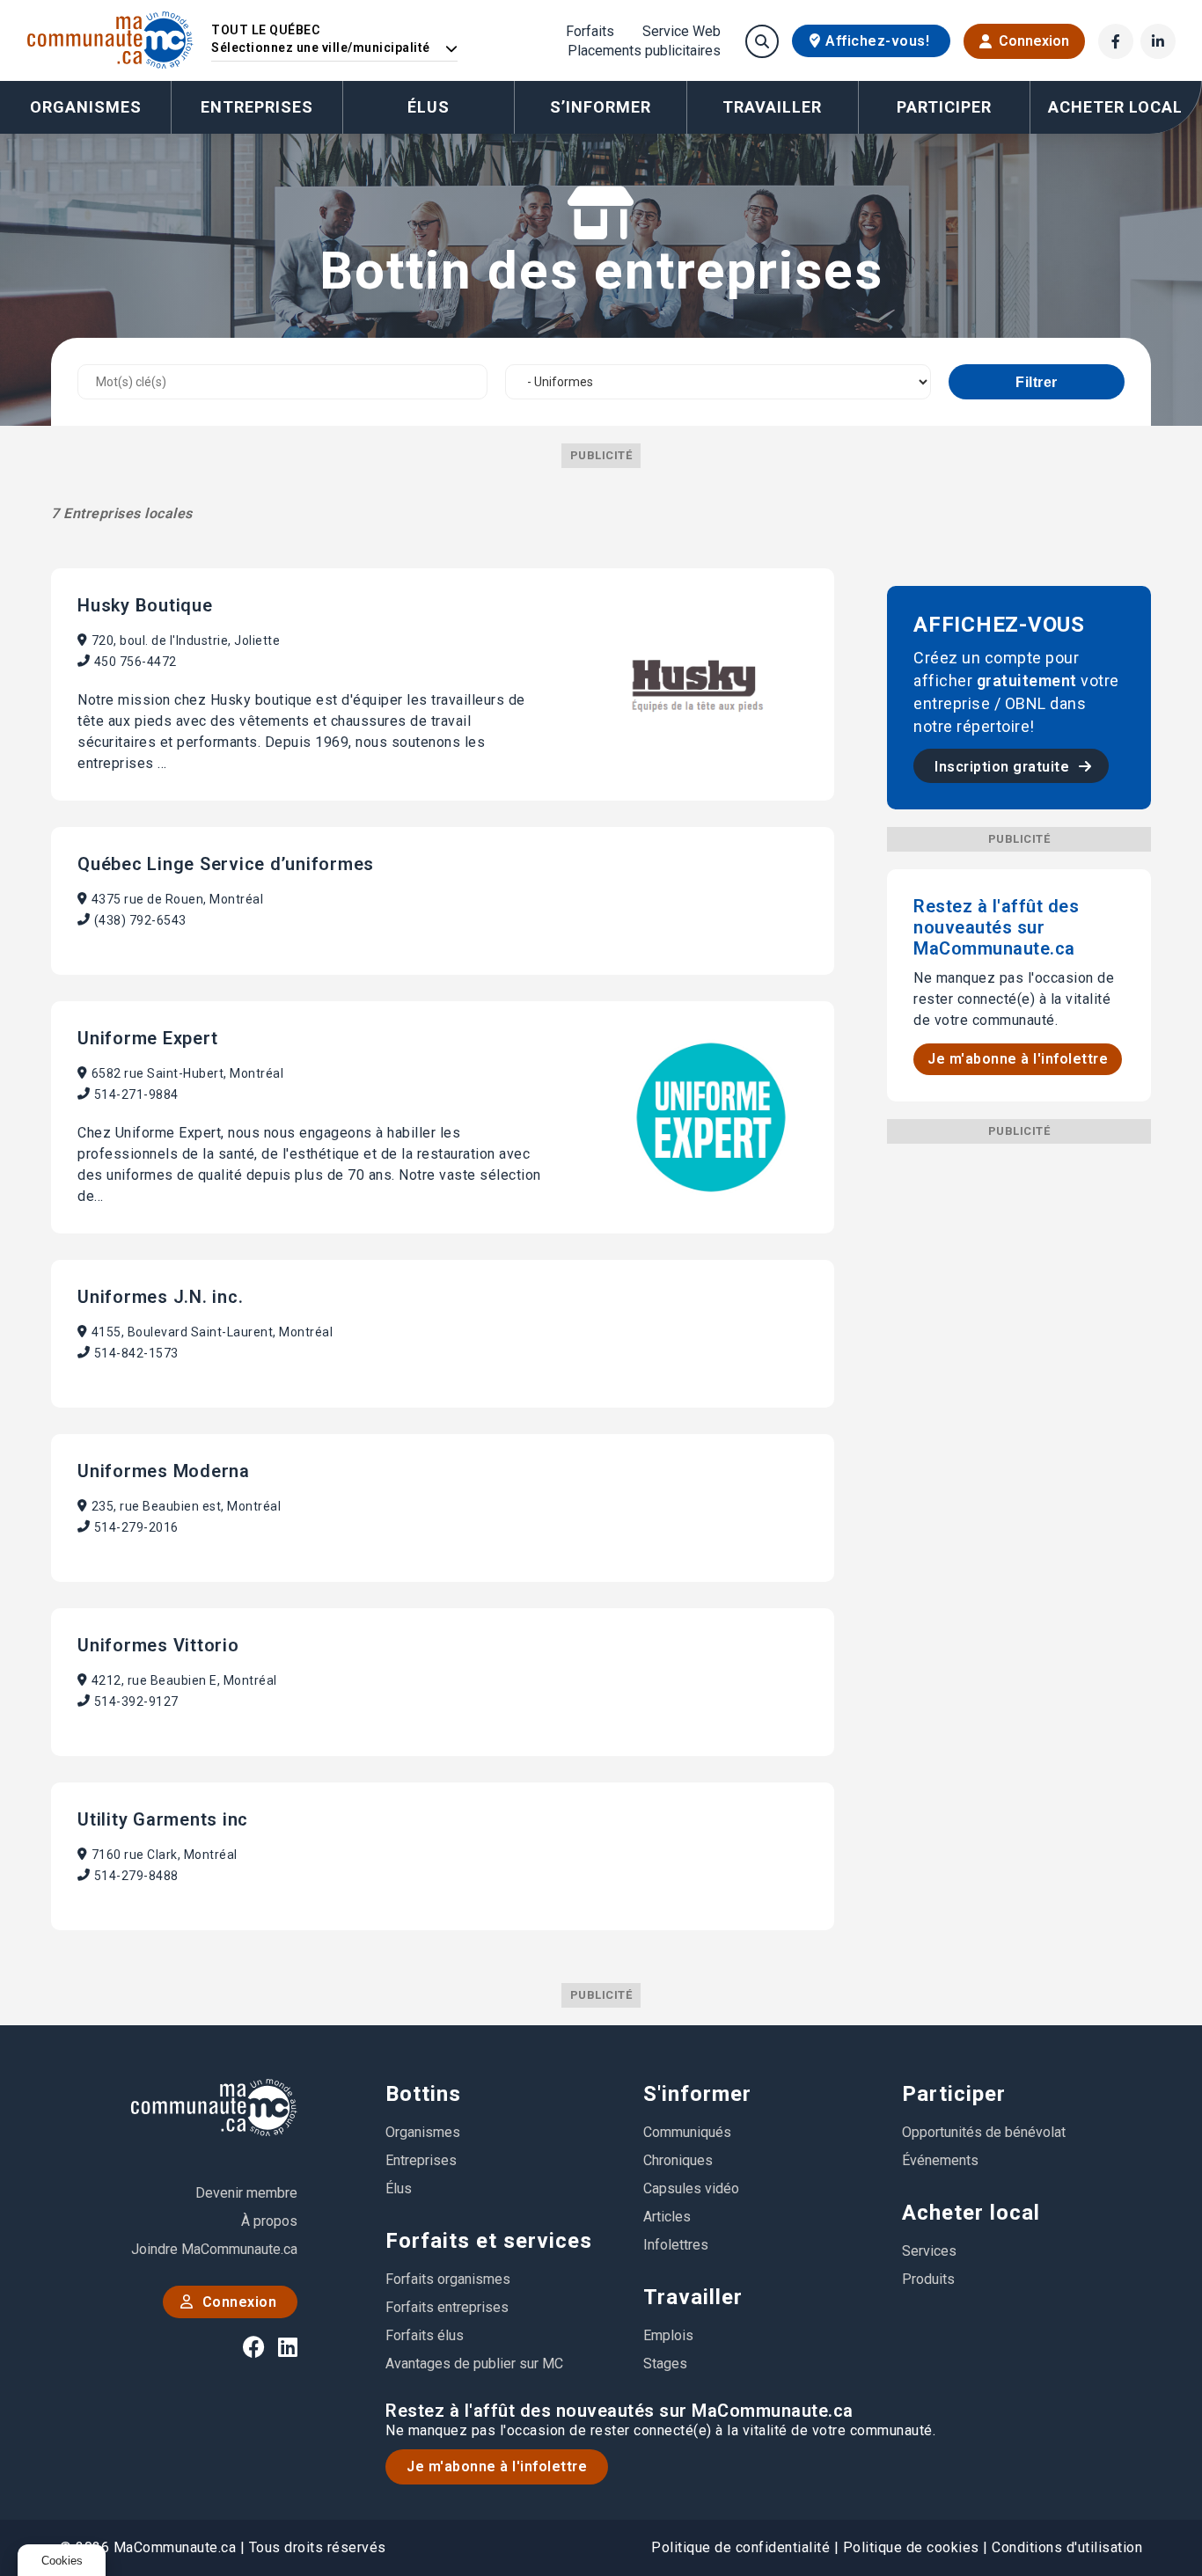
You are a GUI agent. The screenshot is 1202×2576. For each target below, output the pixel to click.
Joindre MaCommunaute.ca (214, 2249)
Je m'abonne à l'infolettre (1018, 1059)
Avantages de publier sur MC (474, 2364)
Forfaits (590, 32)
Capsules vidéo (691, 2188)
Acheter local (971, 2213)
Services (929, 2251)
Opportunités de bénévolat (984, 2132)
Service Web (682, 32)
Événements (940, 2160)
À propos (269, 2221)
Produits (928, 2279)
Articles (667, 2217)
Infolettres (676, 2245)
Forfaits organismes (448, 2279)
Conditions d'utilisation (1067, 2547)
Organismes (86, 107)
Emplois (668, 2335)
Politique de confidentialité (740, 2547)
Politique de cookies (911, 2547)
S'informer (697, 2094)
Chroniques (678, 2160)
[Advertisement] (1019, 1408)
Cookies (62, 2561)
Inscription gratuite (1004, 767)
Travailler (693, 2297)
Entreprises (257, 107)
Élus (429, 107)
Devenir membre (246, 2193)
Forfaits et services (489, 2241)
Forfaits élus (425, 2335)
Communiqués (687, 2132)
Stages (665, 2364)
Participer (954, 2094)
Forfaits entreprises (447, 2307)
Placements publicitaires (644, 51)
